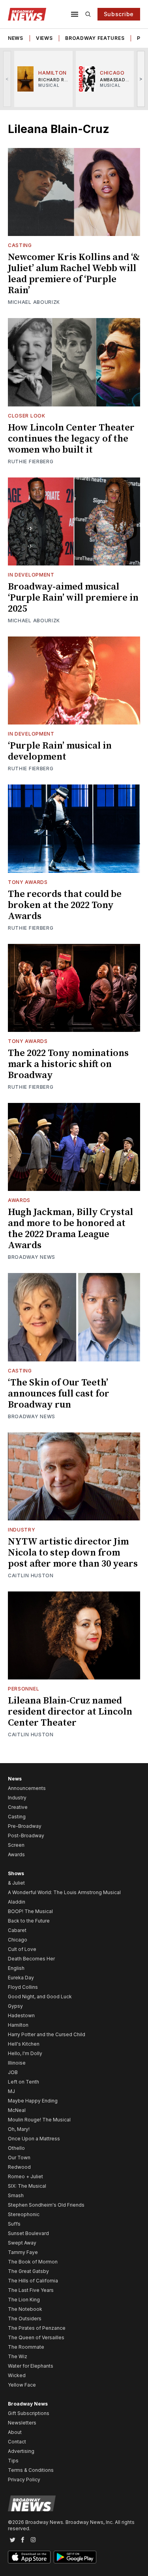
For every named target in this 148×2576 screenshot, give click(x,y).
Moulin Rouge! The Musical (39, 2120)
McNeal (17, 2110)
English (16, 1968)
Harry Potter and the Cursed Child (47, 2034)
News (16, 38)
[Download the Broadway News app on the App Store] (29, 2557)
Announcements (27, 1788)
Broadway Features (95, 38)
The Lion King (24, 2300)
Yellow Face (22, 2385)
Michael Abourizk (34, 302)
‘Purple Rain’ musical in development (60, 751)
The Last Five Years (31, 2290)
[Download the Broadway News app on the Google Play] (75, 2557)
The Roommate (26, 2347)
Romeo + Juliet (25, 2176)
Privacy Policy (24, 2480)
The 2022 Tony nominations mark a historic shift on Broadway (68, 1064)
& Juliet (16, 1883)
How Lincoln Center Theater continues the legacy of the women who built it (71, 439)
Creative (18, 1807)
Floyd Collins (23, 1987)
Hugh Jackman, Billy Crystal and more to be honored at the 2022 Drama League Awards (70, 1229)
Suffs (14, 2224)
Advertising (21, 2451)
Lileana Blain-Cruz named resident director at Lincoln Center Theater (70, 1712)
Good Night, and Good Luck (40, 1997)
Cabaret (17, 1930)
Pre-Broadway (25, 1826)
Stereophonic (24, 2214)
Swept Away (22, 2243)
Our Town (19, 2158)
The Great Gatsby (28, 2271)
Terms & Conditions (31, 2470)
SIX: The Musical (27, 2186)
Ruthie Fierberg (31, 461)
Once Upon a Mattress (34, 2139)
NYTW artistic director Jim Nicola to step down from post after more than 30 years (73, 1553)
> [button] (141, 79)
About (15, 2432)
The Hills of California (33, 2281)
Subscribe (119, 14)
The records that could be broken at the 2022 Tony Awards (65, 905)
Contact (17, 2442)
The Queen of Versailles (36, 2337)
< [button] (7, 79)
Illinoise (17, 2063)
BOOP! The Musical (30, 1911)
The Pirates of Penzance (37, 2328)
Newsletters (22, 2423)
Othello (16, 2148)
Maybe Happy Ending (33, 2101)
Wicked (17, 2375)
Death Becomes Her (31, 1959)
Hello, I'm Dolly (25, 2053)
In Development (31, 575)
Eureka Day (21, 1978)
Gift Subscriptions (29, 2413)
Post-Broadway (26, 1836)
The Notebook (25, 2309)
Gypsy (15, 2006)
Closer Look (27, 416)
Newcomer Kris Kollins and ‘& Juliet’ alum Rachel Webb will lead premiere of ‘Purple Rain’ (74, 274)
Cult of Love (22, 1949)
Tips (13, 2461)
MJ (11, 2091)
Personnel (23, 1689)
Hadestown (21, 2015)
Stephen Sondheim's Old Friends (46, 2205)
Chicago (18, 1940)
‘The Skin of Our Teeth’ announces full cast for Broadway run (59, 1394)
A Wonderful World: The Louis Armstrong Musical (64, 1892)
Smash (16, 2195)
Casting (20, 245)
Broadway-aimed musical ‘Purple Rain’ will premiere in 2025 (73, 598)
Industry (22, 1530)
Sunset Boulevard (28, 2233)
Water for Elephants (31, 2366)
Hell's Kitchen (24, 2044)
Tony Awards (28, 882)
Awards (19, 1200)
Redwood (19, 2167)
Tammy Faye (23, 2252)
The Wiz (18, 2356)
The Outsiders (25, 2319)
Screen (16, 1845)
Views (44, 38)
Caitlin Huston (31, 1575)
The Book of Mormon (33, 2262)
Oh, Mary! (19, 2129)
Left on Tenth (23, 2082)
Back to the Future (29, 1921)
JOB (13, 2072)
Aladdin (17, 1902)
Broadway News (32, 1257)
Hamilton (18, 2025)
